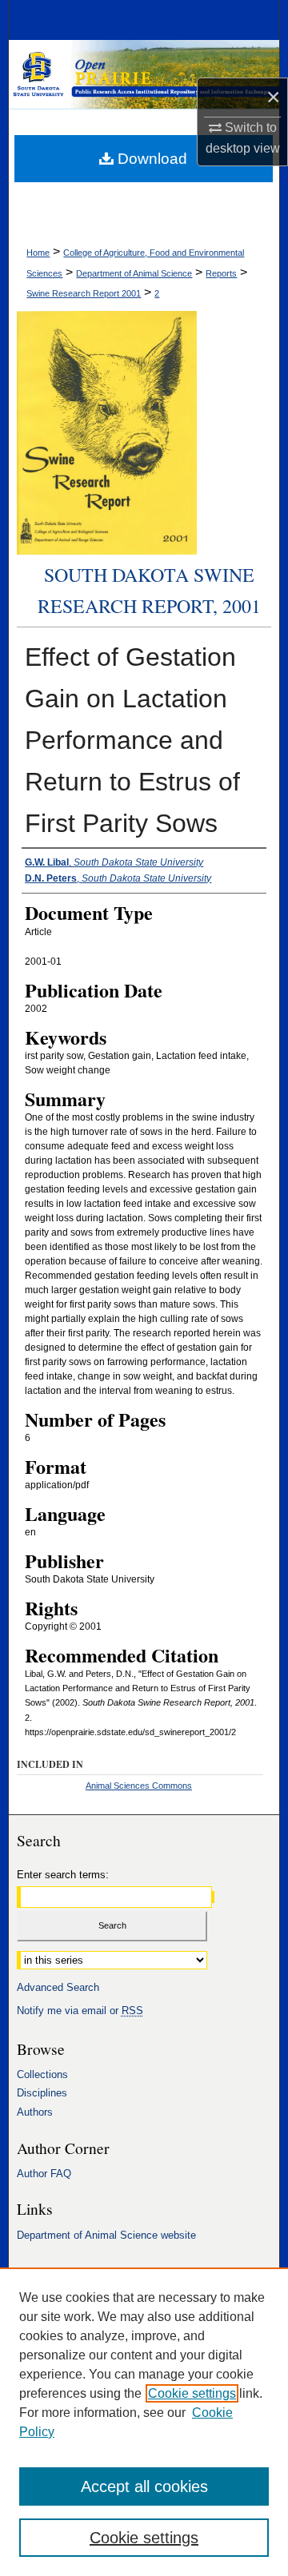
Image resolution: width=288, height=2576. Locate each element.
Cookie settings (192, 2393)
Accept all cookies (144, 2486)
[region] (144, 2422)
